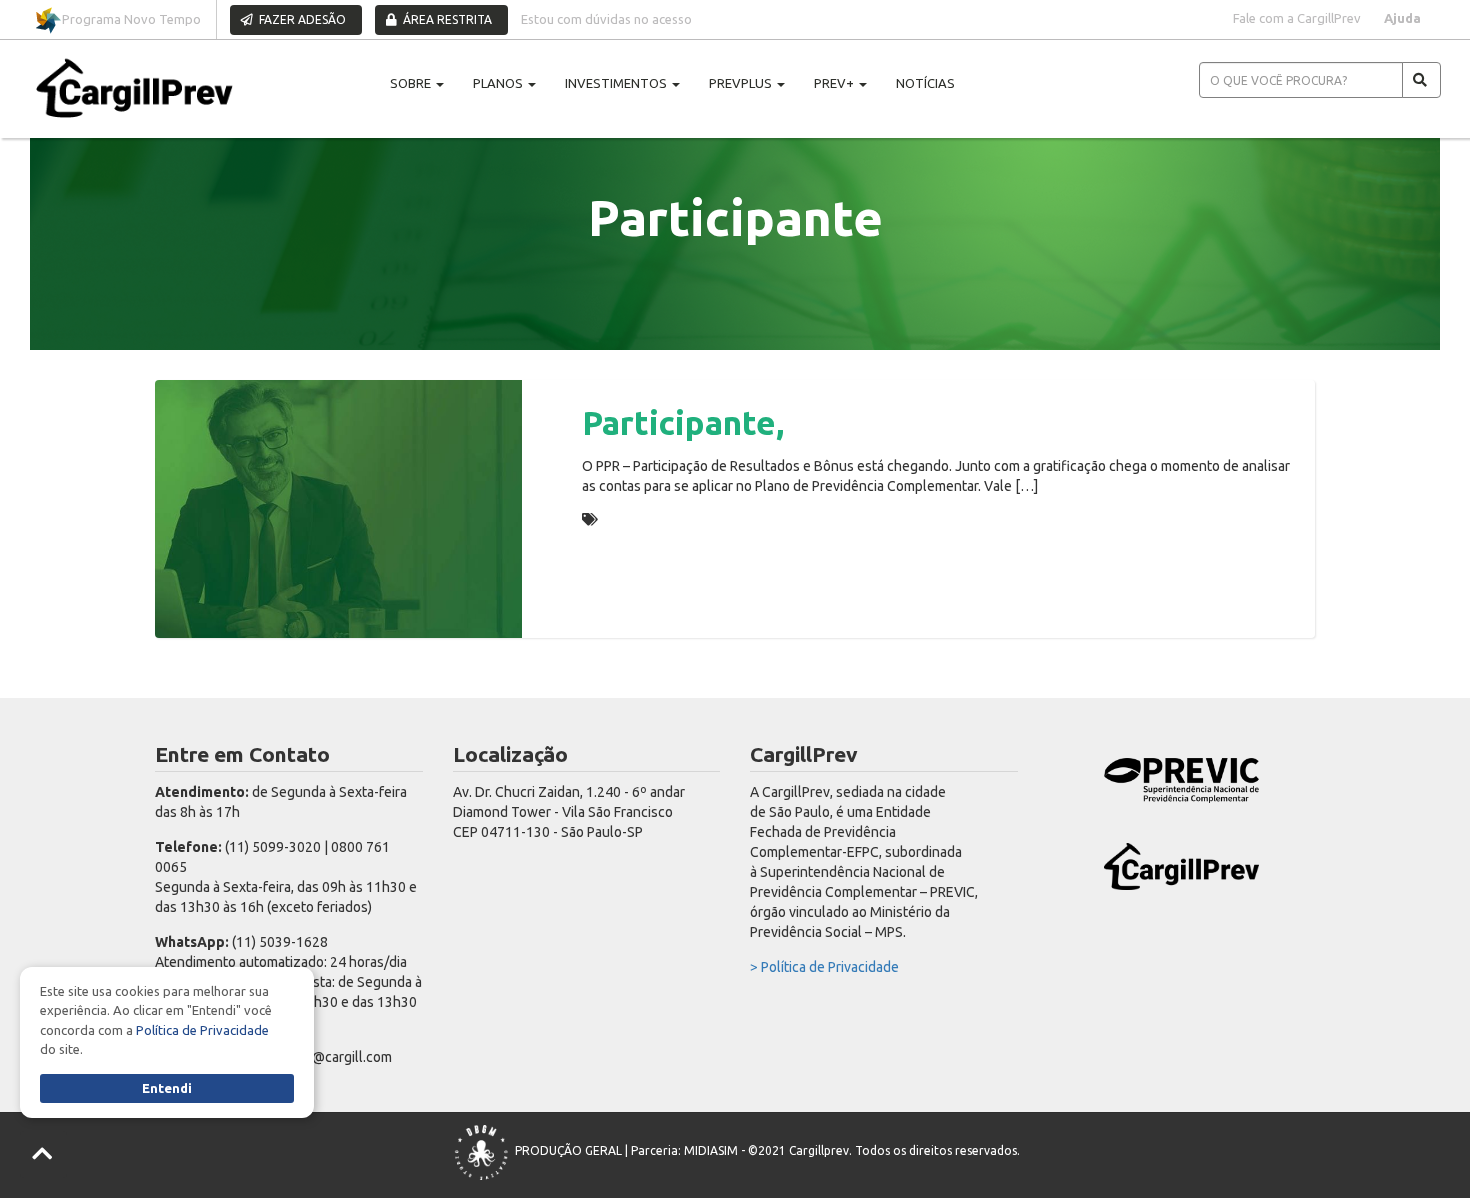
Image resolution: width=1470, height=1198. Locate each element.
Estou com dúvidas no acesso (606, 19)
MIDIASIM (711, 1150)
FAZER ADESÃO (301, 19)
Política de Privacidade (202, 1030)
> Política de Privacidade (824, 967)
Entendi (167, 1088)
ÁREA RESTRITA (446, 19)
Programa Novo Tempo (131, 19)
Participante (644, 519)
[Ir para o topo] (43, 1154)
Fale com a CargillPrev (1297, 18)
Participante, (683, 422)
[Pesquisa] (1421, 80)
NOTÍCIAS (925, 83)
